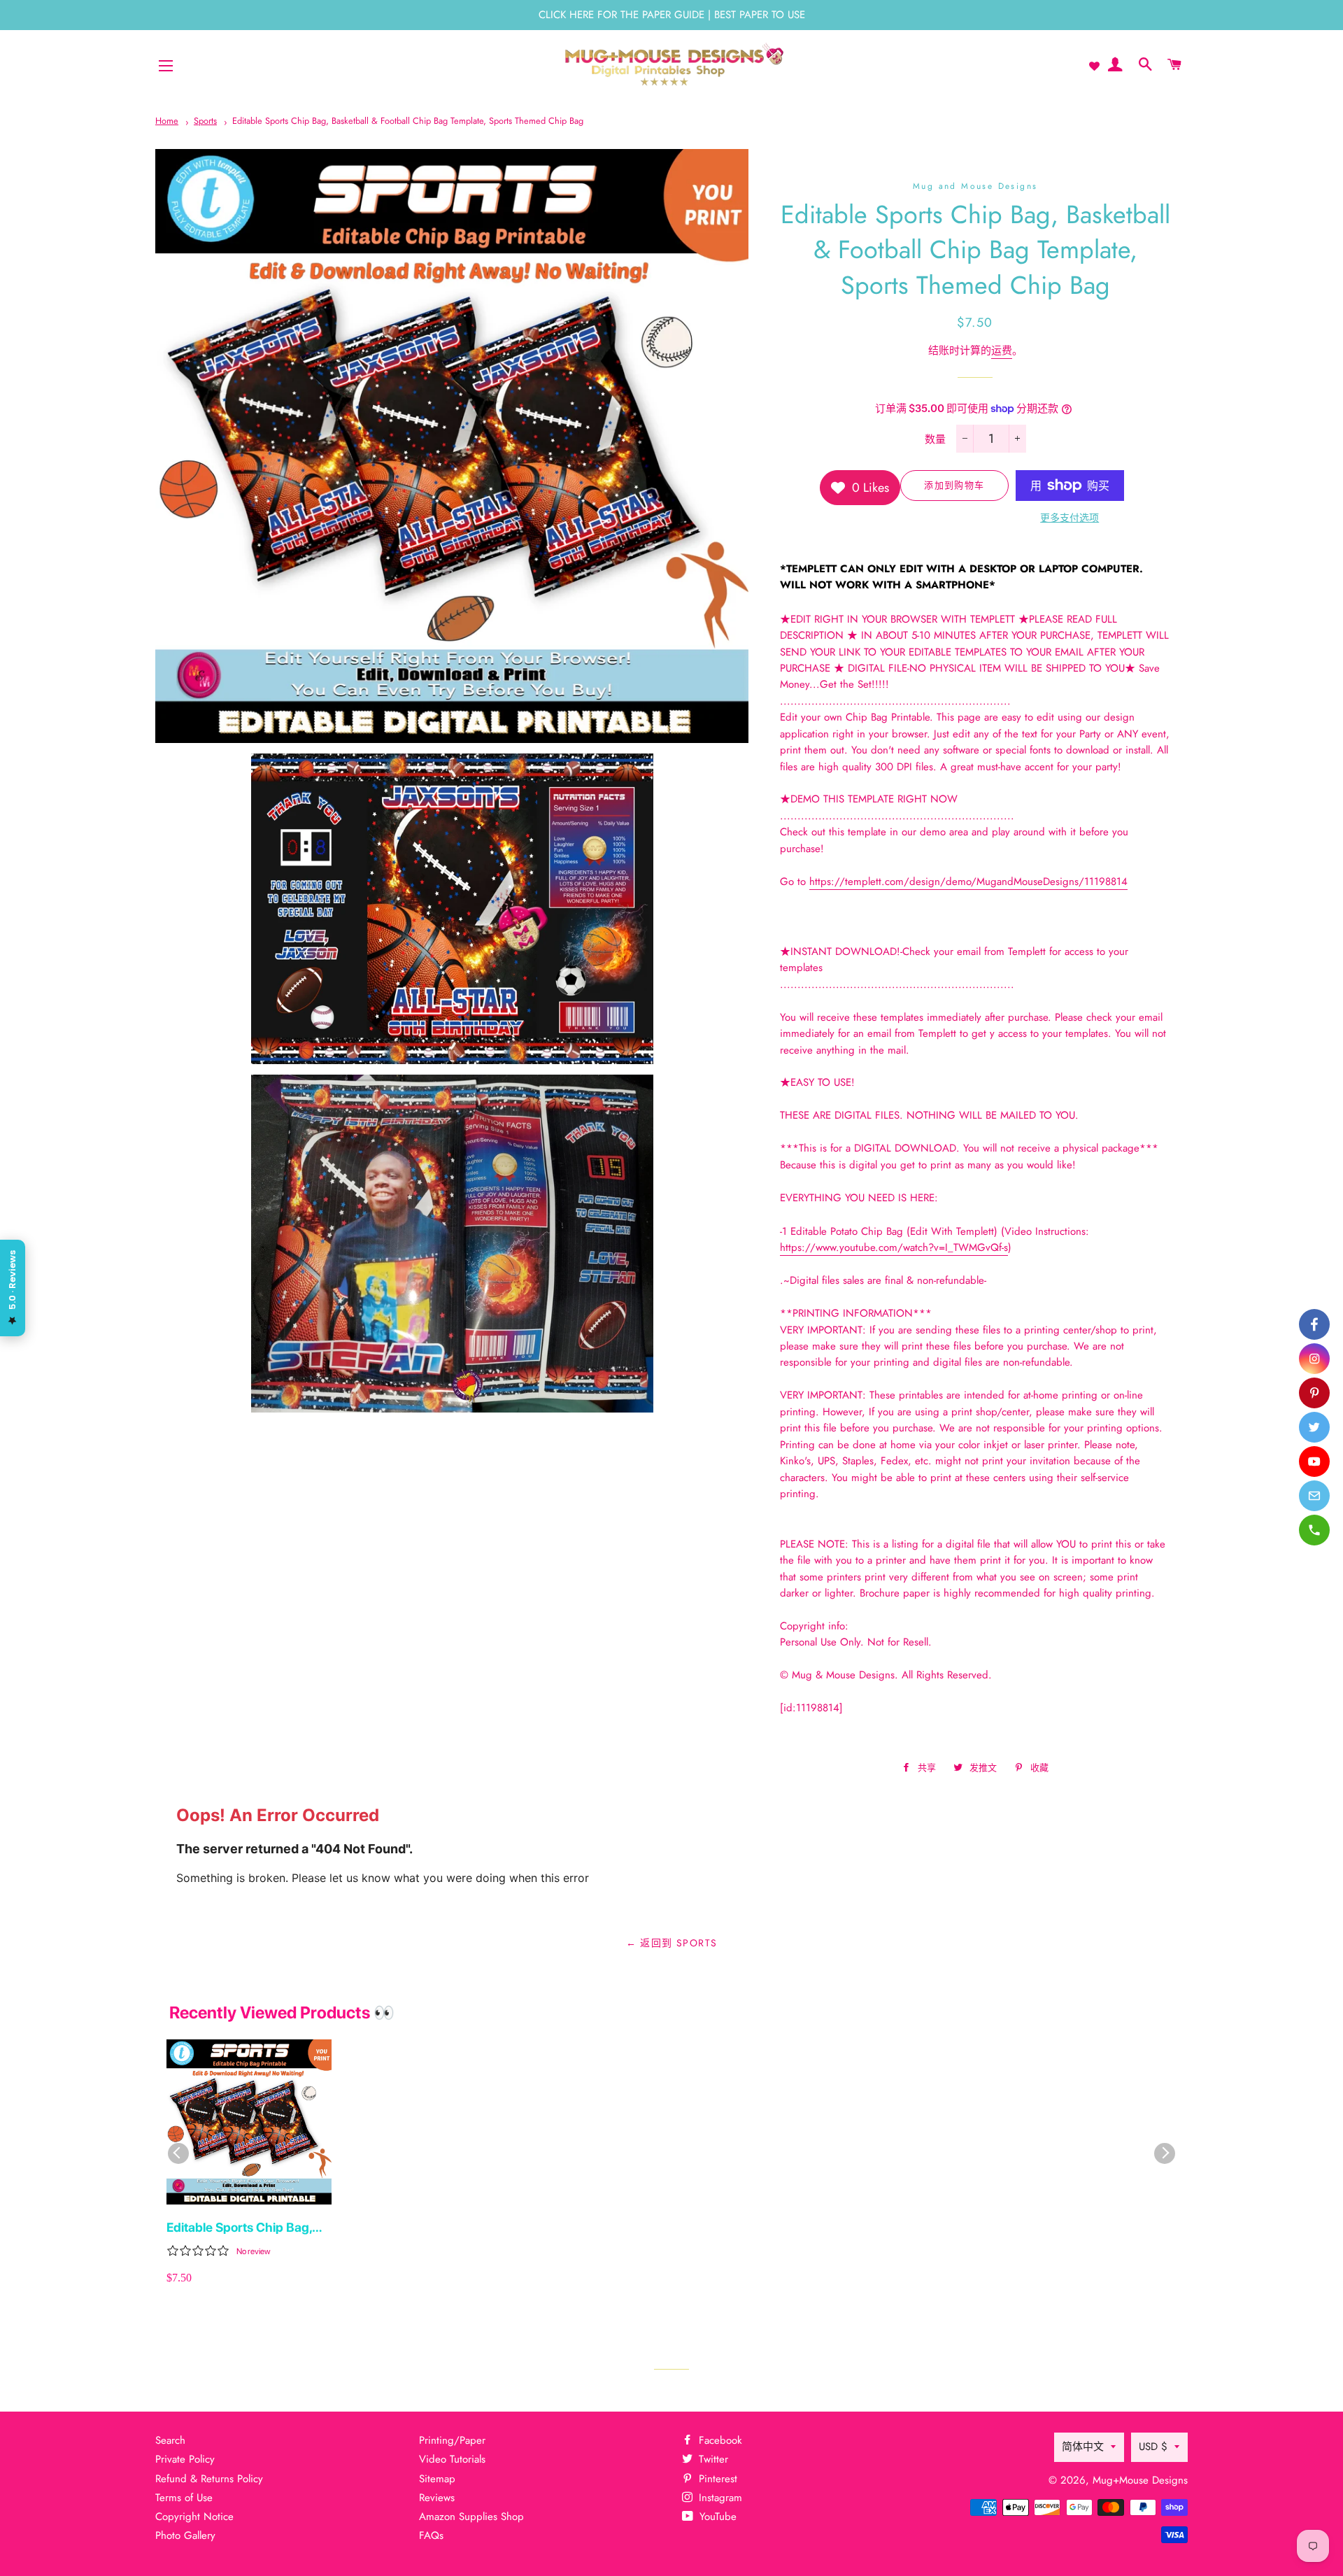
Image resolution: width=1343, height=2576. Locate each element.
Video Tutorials (452, 2459)
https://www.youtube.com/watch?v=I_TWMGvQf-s (894, 1247)
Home (167, 121)
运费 (1002, 351)
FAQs (431, 2535)
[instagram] (1314, 1359)
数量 (935, 439)
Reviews (437, 2498)
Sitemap (437, 2479)
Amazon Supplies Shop (471, 2517)
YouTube (716, 2517)
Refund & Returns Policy (209, 2479)
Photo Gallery (185, 2535)
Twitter (712, 2459)
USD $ (1153, 2447)
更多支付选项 (1070, 518)
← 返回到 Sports (672, 1943)
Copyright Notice (194, 2517)
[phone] (1314, 1530)
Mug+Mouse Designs (1140, 2480)
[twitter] (1314, 1427)
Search (170, 2440)
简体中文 (1083, 2447)
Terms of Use (184, 2498)
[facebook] (1314, 1324)
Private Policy (185, 2459)
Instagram (719, 2498)
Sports (205, 121)
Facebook (719, 2440)
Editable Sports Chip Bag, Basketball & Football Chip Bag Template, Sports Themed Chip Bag (408, 121)
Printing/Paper (452, 2440)
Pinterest (716, 2479)
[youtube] (1314, 1462)
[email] (1314, 1496)
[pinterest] (1314, 1393)
